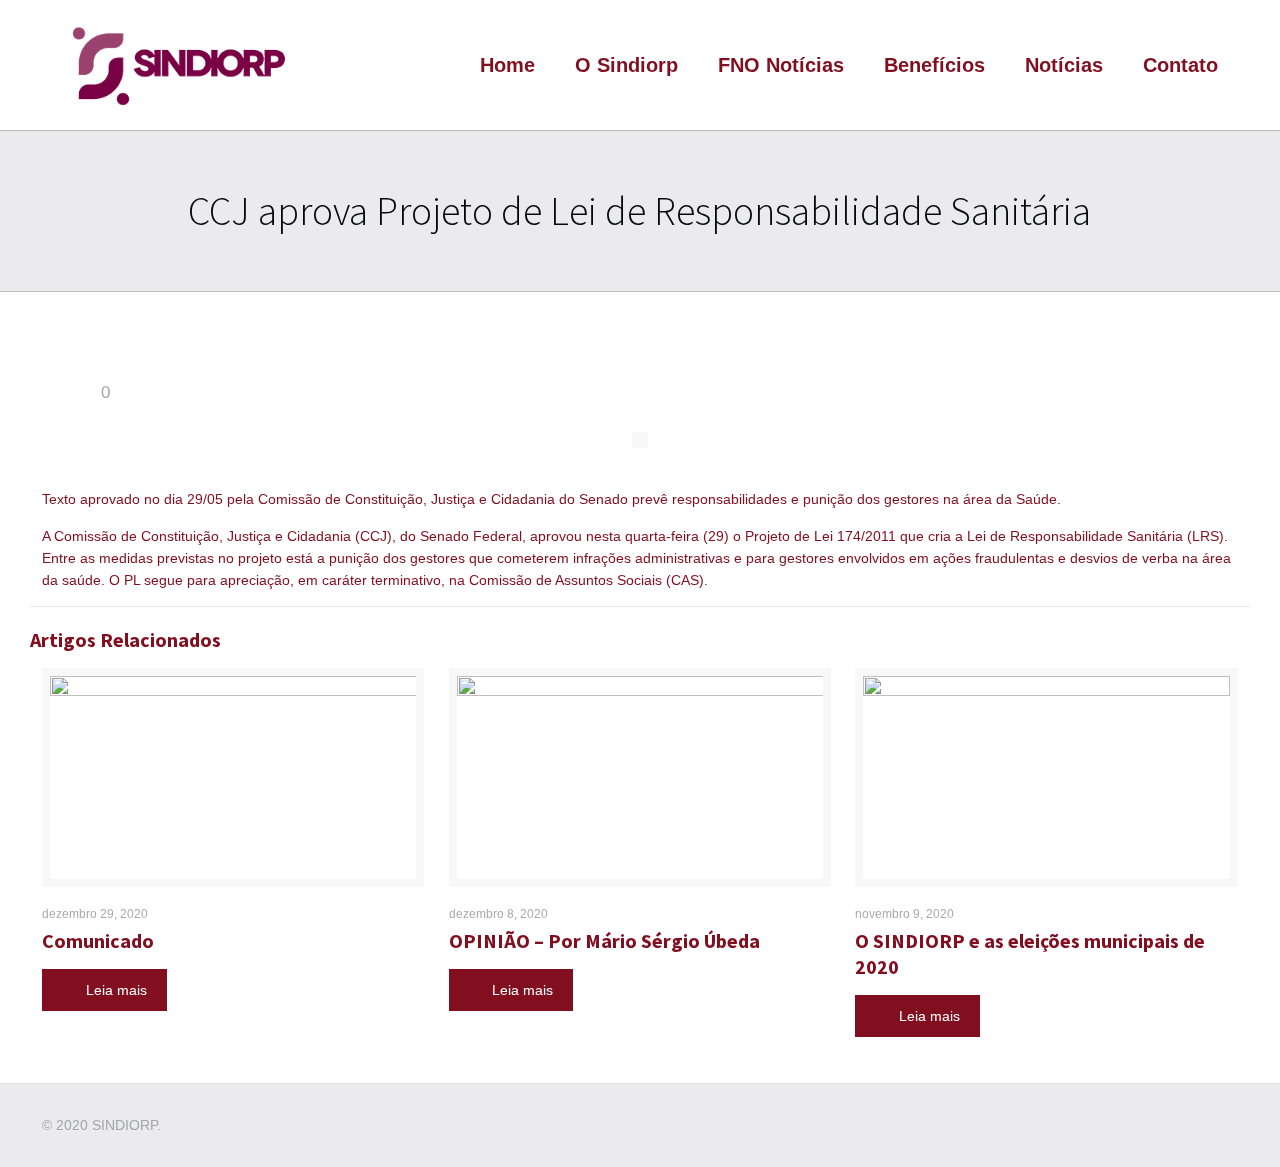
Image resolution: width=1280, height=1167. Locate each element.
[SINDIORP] (178, 65)
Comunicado (98, 940)
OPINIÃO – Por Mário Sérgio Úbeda (604, 940)
